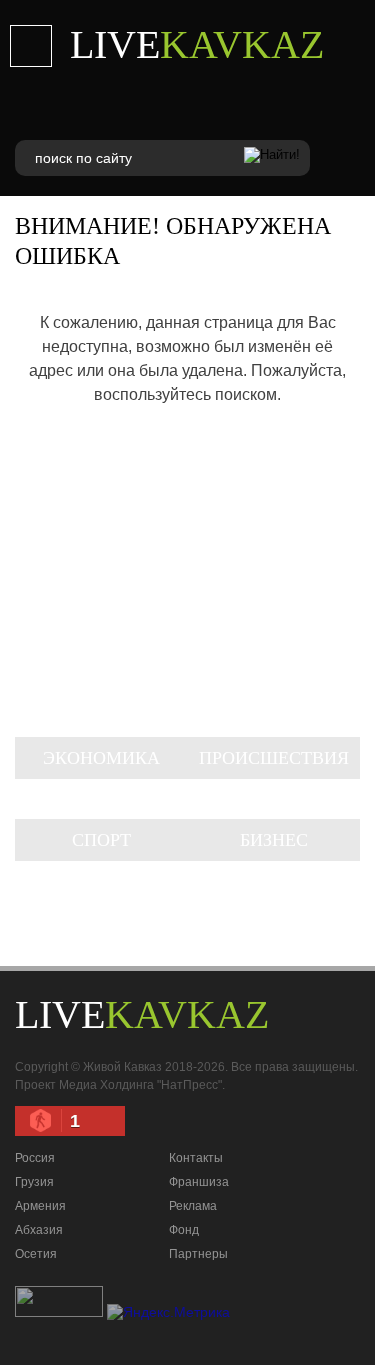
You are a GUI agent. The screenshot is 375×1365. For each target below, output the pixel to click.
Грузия (34, 1182)
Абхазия (39, 1230)
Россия (35, 1158)
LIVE (197, 44)
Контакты (196, 1158)
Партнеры (198, 1254)
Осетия (36, 1254)
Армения (40, 1206)
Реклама (193, 1206)
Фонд (184, 1230)
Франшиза (199, 1182)
